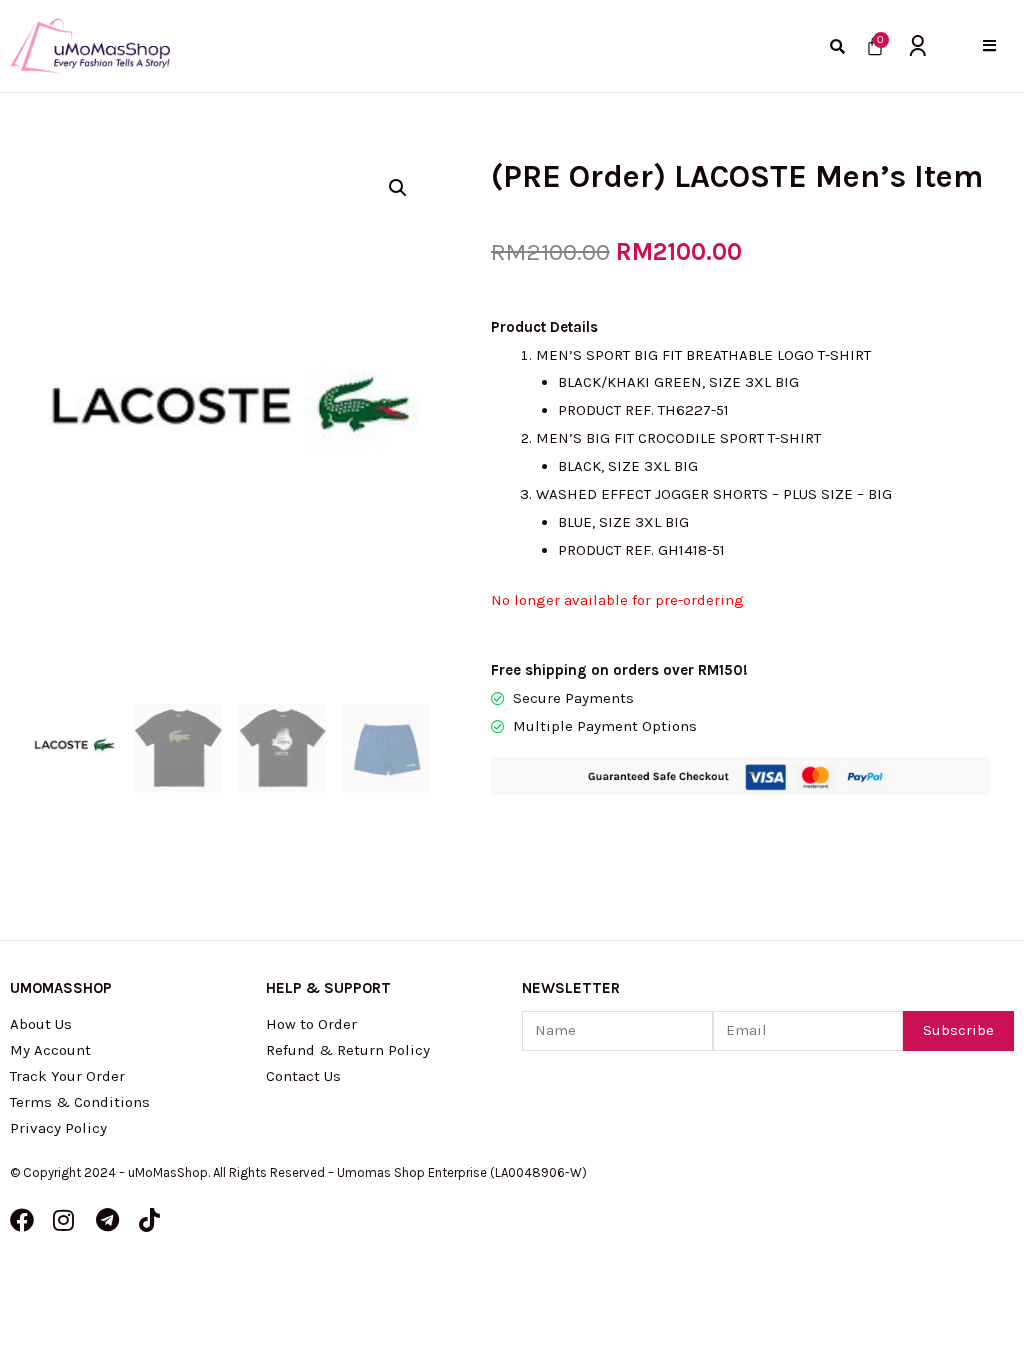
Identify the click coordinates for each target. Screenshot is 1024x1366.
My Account (50, 1050)
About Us (41, 1024)
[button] (989, 45)
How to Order (311, 1024)
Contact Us (303, 1076)
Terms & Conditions (80, 1102)
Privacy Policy (58, 1128)
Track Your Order (67, 1076)
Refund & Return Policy (348, 1050)
